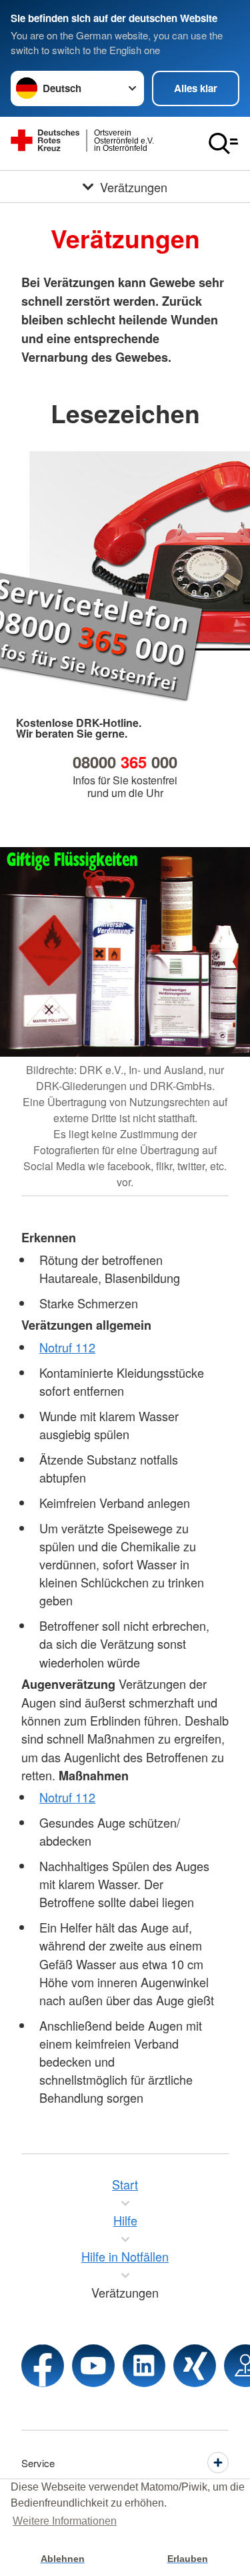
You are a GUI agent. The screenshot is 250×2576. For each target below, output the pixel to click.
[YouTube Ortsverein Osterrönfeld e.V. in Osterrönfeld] (93, 2366)
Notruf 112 (67, 1347)
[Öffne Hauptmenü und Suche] (223, 144)
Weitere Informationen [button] (65, 2521)
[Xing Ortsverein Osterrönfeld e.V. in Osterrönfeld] (195, 2366)
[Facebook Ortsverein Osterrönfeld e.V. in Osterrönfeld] (43, 2366)
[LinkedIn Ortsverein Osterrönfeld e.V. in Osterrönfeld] (144, 2366)
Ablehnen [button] (63, 2559)
